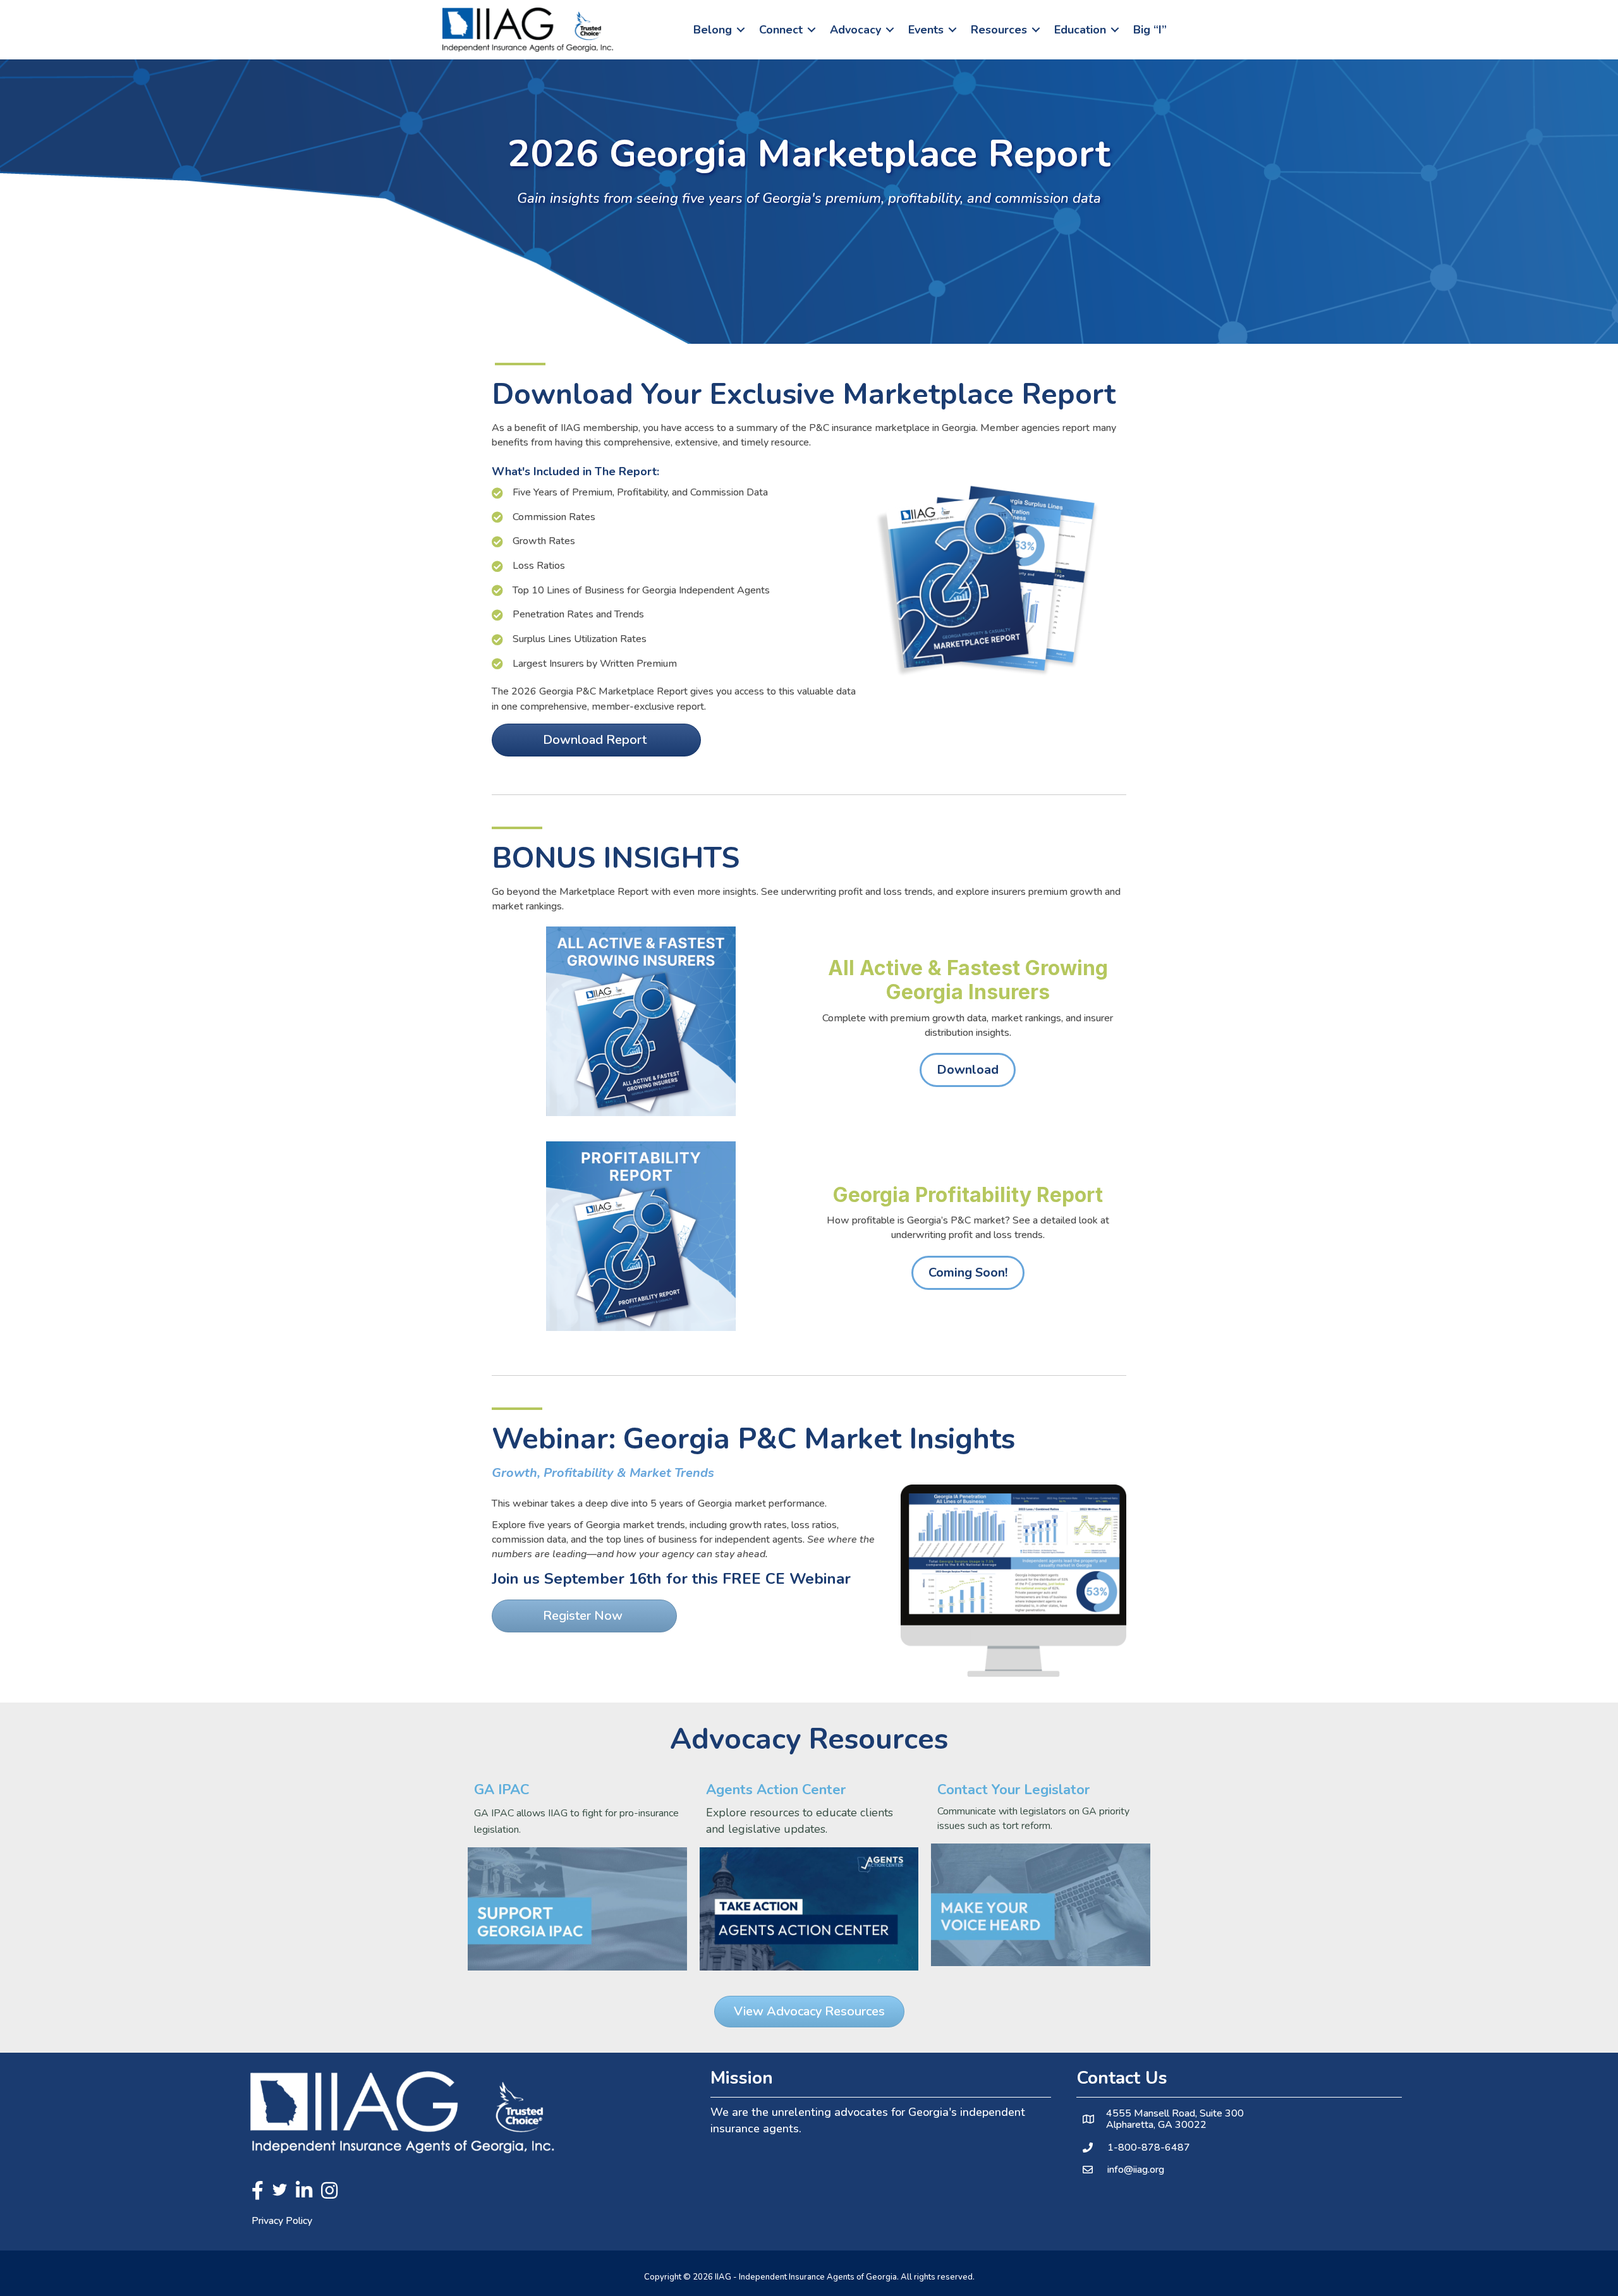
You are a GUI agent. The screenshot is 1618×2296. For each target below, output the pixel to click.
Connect (781, 30)
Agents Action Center (776, 1790)
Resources (999, 30)
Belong (713, 30)
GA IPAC (502, 1790)
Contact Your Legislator (1013, 1790)
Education (1080, 30)
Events (926, 30)
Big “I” (1150, 30)
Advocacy (855, 30)
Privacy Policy (282, 2221)
